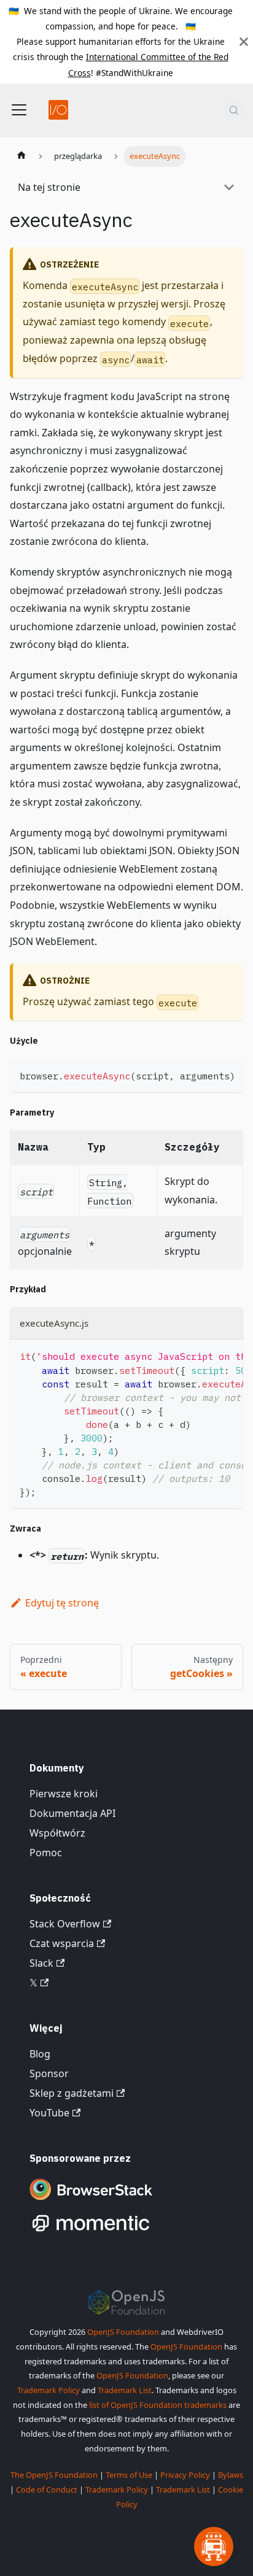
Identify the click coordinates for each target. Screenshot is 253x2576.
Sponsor (49, 2073)
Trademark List (125, 2390)
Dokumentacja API (72, 1813)
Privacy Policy (185, 2475)
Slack (41, 1963)
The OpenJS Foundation (54, 2475)
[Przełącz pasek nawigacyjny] (19, 110)
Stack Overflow (65, 1924)
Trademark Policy (49, 2390)
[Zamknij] (244, 42)
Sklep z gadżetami (72, 2093)
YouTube (49, 2113)
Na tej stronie (49, 187)
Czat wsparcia (62, 1943)
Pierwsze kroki (64, 1794)
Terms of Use (129, 2475)
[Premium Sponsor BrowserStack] (91, 2201)
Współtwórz (57, 1833)
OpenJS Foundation (123, 2332)
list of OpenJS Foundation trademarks (158, 2405)
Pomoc (46, 1853)
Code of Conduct (47, 2489)
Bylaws (231, 2475)
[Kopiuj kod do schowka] (228, 1074)
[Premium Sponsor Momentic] (91, 2232)
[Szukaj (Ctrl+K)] (234, 110)
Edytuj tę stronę (62, 1603)
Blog (40, 2054)
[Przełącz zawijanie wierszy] (206, 1074)
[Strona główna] (21, 156)
